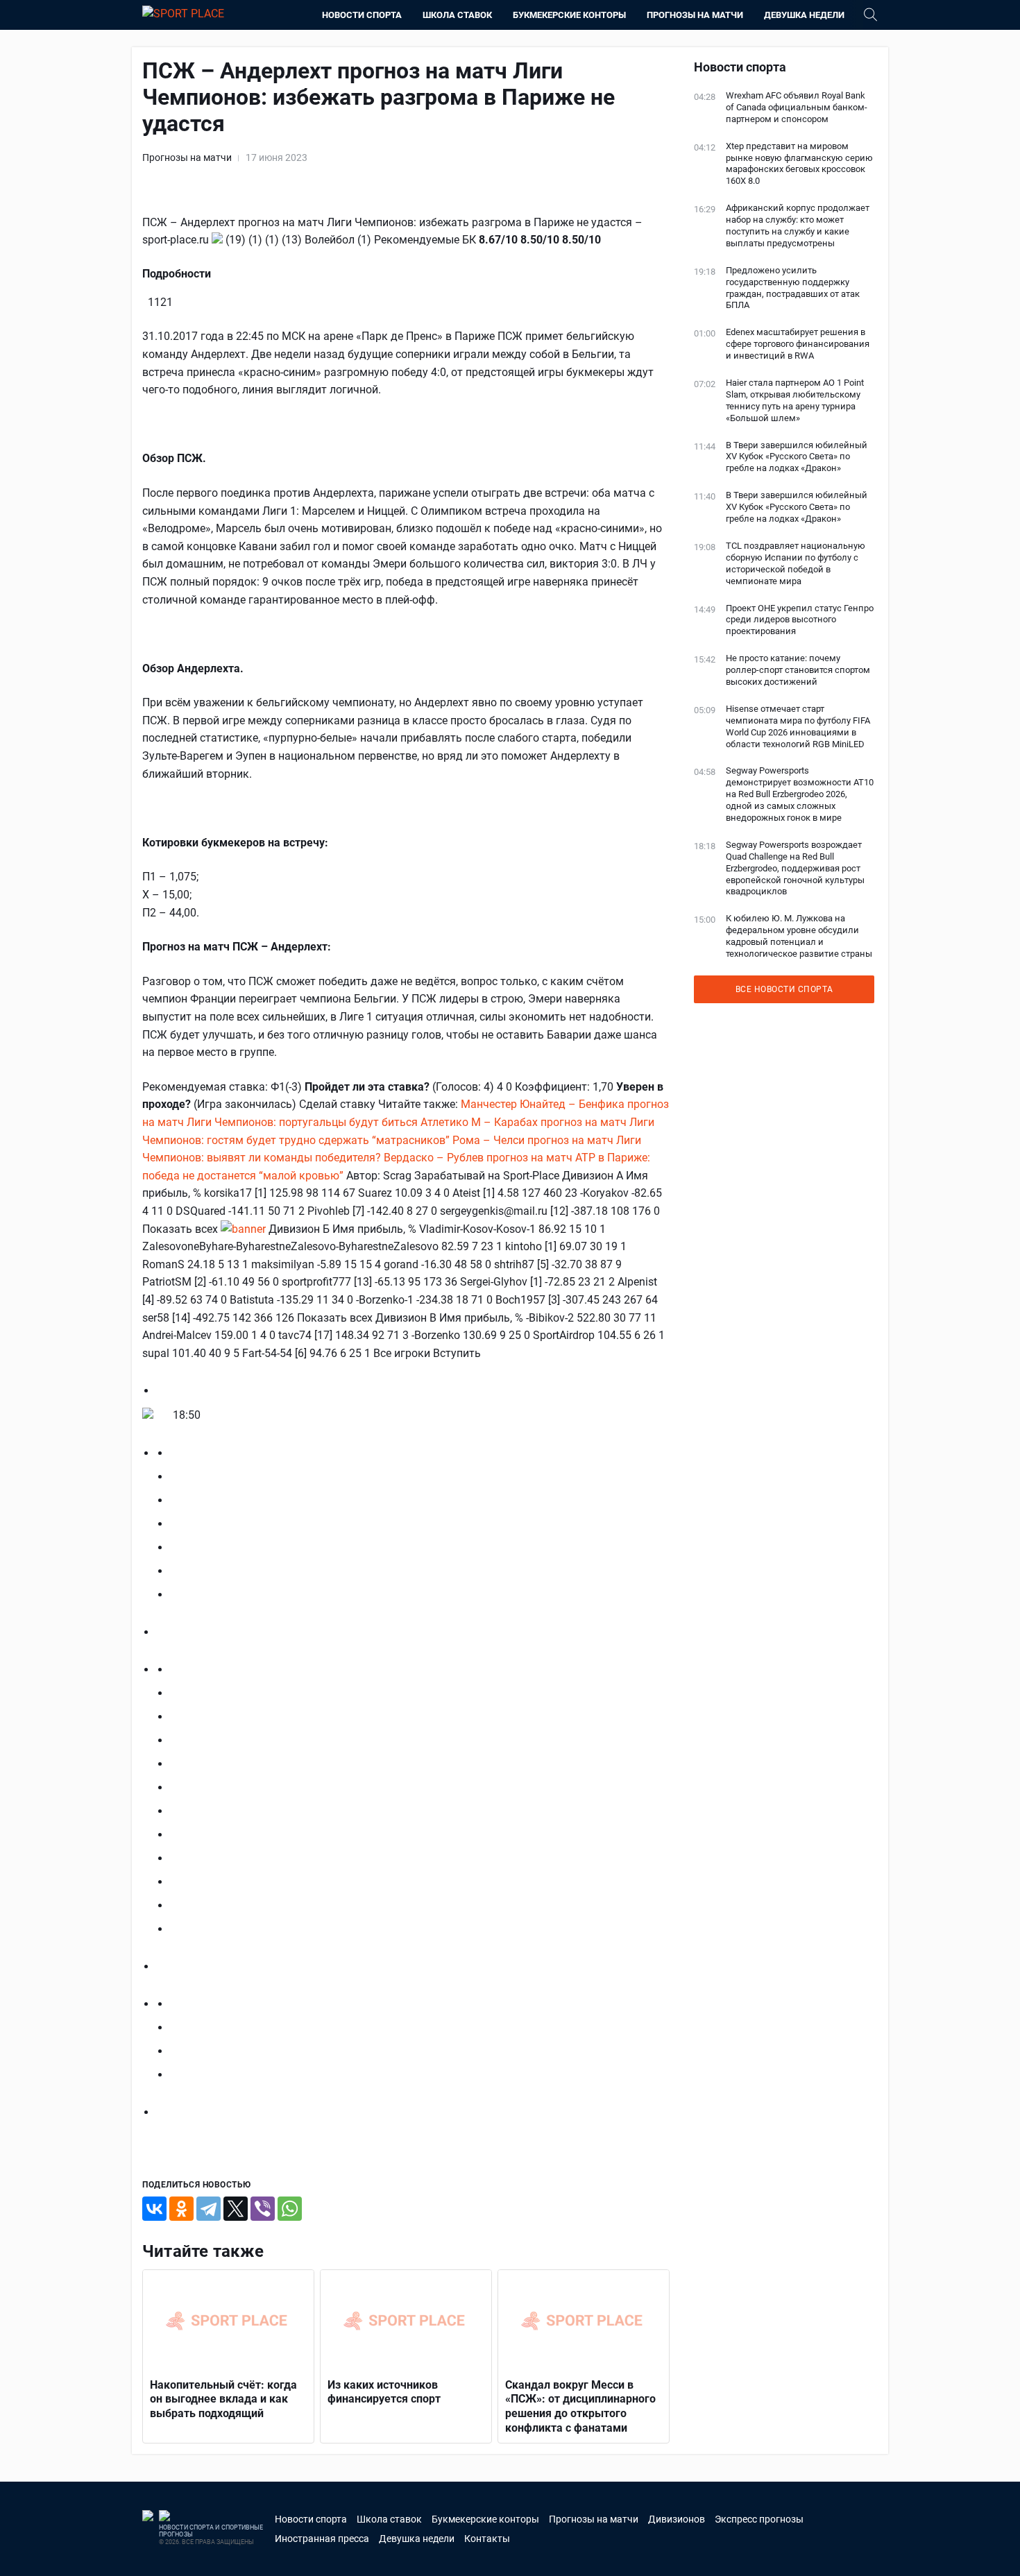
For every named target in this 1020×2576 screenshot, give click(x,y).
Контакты (487, 2539)
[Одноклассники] (181, 2209)
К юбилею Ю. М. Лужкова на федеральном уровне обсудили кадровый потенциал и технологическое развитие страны (799, 936)
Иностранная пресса (322, 2539)
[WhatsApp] (290, 2209)
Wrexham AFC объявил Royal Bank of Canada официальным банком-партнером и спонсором (797, 107)
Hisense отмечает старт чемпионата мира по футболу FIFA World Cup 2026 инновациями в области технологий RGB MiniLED (798, 726)
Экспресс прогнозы (759, 2519)
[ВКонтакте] (154, 2209)
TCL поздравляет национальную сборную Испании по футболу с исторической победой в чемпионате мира (796, 563)
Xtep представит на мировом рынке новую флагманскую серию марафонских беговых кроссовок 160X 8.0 (799, 164)
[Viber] (263, 2209)
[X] (236, 2209)
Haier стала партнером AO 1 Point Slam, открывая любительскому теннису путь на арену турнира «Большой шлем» (795, 400)
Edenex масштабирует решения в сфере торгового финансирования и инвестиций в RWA (798, 344)
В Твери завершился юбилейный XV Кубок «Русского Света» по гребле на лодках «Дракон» (797, 457)
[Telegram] (209, 2209)
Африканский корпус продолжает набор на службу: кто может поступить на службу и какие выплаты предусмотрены (798, 225)
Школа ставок (457, 15)
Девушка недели (804, 15)
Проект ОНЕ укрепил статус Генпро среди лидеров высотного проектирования (800, 620)
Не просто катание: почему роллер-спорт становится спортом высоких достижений (798, 670)
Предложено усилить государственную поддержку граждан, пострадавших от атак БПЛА (793, 288)
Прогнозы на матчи (695, 15)
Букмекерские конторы (569, 15)
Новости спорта (362, 15)
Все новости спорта (784, 989)
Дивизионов (677, 2519)
